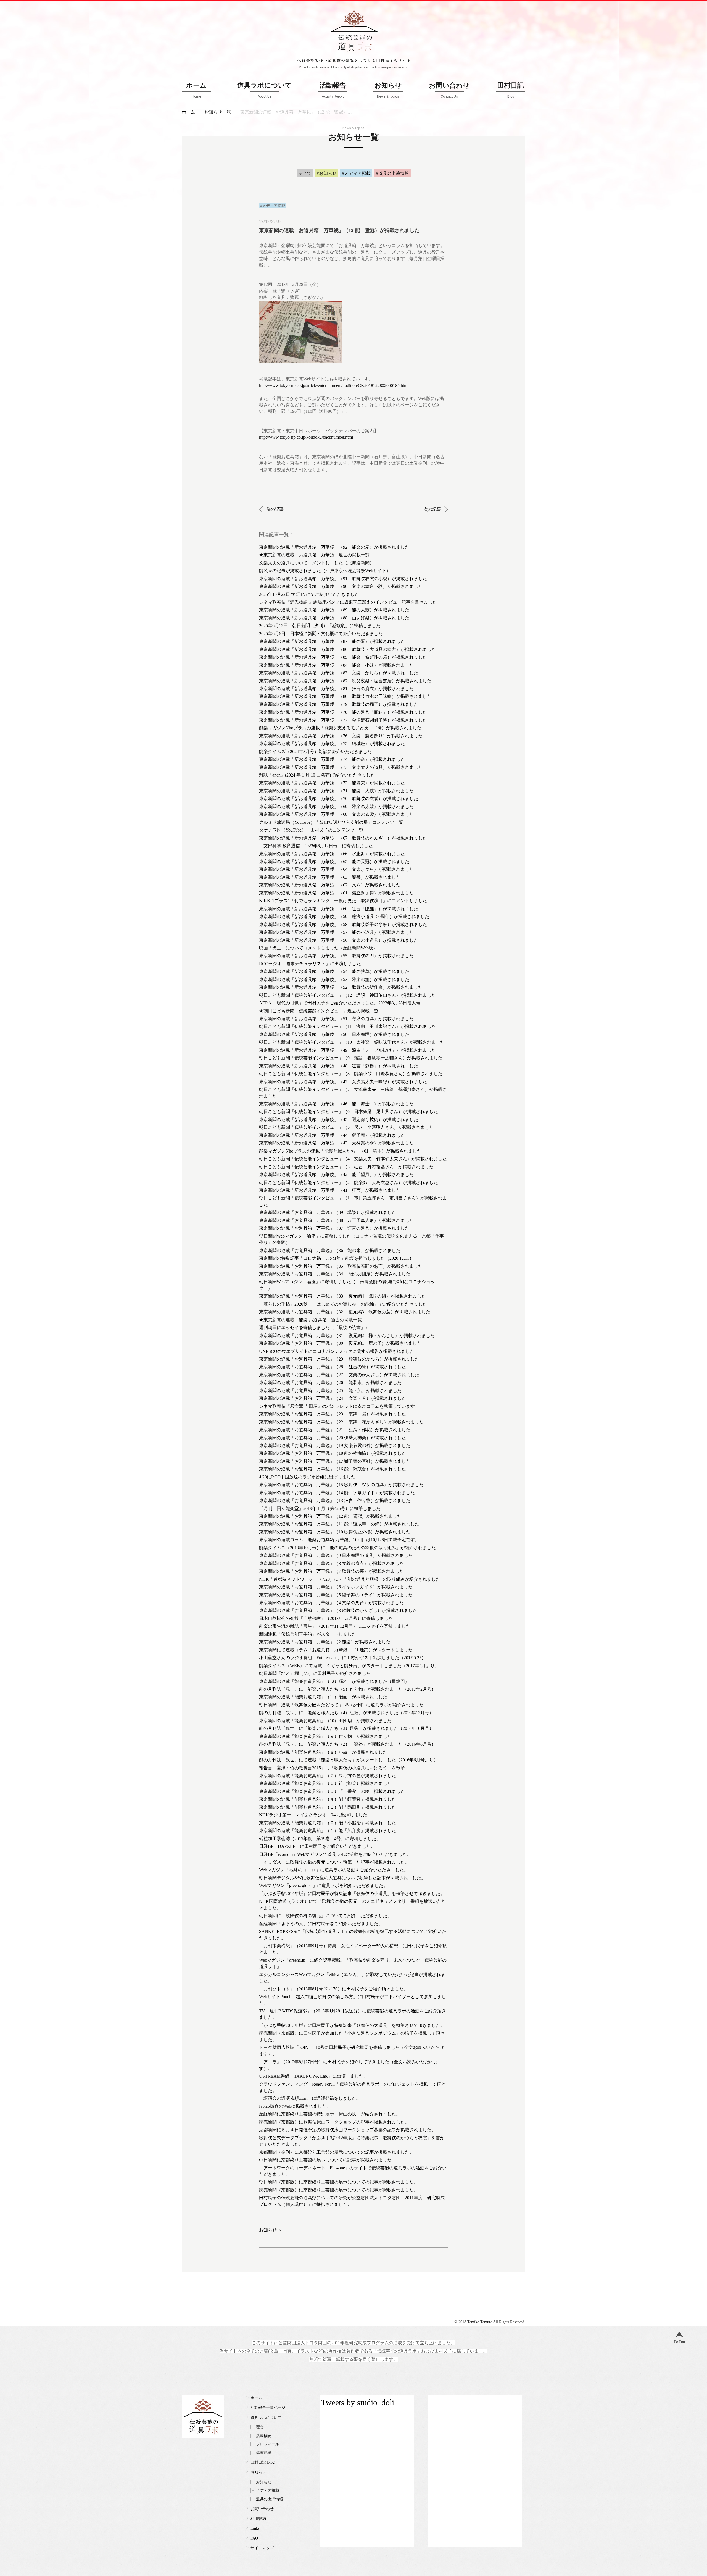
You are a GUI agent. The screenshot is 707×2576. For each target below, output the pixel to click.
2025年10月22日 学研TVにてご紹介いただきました (309, 594)
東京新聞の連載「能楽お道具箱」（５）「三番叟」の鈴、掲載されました (332, 1791)
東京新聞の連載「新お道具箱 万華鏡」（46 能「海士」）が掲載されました (336, 1104)
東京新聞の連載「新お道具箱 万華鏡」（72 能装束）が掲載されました (332, 783)
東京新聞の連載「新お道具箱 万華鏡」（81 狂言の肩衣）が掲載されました (336, 689)
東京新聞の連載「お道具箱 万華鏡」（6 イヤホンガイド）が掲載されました (336, 1587)
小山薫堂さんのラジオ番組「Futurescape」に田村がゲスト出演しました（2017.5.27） (342, 1658)
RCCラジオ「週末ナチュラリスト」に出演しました (310, 964)
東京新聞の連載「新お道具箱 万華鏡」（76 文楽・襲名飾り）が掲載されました (341, 736)
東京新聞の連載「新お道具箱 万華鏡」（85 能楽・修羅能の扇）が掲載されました (343, 657)
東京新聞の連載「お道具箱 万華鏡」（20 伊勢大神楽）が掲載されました (333, 1438)
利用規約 (258, 2519)
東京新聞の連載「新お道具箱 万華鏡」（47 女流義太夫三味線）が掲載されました (343, 1082)
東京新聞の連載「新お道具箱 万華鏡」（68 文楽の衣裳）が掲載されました (336, 814)
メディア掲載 (268, 2491)
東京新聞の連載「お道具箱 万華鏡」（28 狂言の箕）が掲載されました (333, 1367)
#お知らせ (327, 173)
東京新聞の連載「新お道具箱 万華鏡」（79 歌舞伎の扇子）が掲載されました (339, 704)
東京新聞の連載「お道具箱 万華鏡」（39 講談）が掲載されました (328, 1212)
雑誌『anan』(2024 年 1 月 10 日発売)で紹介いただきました (317, 775)
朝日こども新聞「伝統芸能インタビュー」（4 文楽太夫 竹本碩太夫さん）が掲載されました (353, 1159)
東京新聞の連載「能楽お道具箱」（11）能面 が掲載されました (323, 1697)
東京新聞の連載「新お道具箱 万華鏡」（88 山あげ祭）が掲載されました (334, 618)
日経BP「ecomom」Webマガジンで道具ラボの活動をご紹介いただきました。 (335, 1854)
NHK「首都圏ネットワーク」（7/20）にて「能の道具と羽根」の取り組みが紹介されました (350, 1579)
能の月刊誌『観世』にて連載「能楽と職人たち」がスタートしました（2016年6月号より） (349, 1760)
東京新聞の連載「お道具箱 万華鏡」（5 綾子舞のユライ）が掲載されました (336, 1595)
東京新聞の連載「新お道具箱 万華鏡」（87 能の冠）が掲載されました (332, 641)
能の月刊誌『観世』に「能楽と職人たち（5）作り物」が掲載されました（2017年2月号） (347, 1689)
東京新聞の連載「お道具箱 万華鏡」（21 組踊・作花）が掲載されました (335, 1430)
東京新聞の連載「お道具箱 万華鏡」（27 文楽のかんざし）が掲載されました (339, 1375)
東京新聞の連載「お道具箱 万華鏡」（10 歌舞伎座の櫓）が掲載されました (335, 1532)
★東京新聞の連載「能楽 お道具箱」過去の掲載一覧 (310, 1320)
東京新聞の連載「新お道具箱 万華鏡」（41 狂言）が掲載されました (330, 1190)
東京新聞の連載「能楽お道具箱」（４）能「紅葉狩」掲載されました (328, 1799)
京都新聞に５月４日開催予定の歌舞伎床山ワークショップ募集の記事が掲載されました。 (347, 2130)
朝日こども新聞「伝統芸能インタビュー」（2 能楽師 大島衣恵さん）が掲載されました (349, 1182)
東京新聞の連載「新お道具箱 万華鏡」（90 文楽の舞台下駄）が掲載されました (341, 586)
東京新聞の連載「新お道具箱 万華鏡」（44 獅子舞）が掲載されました (332, 1135)
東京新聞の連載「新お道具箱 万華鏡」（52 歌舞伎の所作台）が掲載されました (341, 987)
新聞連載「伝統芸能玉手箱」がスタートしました (308, 1634)
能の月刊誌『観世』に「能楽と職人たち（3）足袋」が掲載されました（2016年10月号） (346, 1728)
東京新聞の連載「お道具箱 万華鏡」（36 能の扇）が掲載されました (330, 1250)
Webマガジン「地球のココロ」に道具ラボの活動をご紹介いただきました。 (334, 1870)
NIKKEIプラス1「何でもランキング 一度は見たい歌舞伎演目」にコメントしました (343, 901)
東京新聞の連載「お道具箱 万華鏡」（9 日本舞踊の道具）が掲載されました (336, 1555)
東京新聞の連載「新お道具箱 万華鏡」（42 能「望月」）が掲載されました (336, 1174)
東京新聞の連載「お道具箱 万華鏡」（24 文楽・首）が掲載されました (333, 1398)
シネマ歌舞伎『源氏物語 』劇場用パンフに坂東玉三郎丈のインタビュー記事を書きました (348, 602)
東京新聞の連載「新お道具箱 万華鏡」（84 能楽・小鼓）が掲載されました (336, 665)
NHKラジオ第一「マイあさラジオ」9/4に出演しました (313, 1815)
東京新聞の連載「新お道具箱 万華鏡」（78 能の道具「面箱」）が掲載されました (343, 712)
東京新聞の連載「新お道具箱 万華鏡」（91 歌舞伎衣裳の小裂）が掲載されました (343, 579)
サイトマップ (262, 2548)
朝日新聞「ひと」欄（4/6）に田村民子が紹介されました (315, 1673)
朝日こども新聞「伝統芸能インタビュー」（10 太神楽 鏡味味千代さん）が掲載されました (352, 1042)
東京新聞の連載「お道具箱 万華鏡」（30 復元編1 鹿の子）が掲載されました (340, 1343)
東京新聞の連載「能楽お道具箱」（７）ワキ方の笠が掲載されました (328, 1776)
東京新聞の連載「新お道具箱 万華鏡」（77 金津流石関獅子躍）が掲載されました (343, 720)
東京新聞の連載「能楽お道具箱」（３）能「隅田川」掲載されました (328, 1807)
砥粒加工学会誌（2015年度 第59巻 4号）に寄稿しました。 (320, 1839)
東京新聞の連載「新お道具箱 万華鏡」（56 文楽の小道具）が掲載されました (339, 940)
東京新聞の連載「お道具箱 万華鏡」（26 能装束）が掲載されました (330, 1382)
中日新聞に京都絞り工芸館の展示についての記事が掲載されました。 (328, 2160)
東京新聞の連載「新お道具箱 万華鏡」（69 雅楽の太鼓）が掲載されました (336, 807)
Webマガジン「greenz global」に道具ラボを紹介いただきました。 (323, 1886)
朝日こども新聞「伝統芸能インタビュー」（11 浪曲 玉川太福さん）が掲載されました (347, 1026)
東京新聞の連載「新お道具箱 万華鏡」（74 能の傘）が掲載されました (332, 759)
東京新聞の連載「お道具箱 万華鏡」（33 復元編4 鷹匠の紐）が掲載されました (342, 1296)
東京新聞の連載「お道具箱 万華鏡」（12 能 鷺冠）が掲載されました (330, 1516)
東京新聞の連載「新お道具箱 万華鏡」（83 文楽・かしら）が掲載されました (339, 673)
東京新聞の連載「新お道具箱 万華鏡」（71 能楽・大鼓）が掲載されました (336, 791)
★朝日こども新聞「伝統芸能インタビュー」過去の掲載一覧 (319, 1011)
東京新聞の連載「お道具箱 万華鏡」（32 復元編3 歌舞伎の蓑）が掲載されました (345, 1312)
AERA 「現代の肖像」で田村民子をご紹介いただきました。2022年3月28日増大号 (340, 1003)
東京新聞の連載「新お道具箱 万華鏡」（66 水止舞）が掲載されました (332, 854)
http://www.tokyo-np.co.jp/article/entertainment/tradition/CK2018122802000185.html (334, 386)
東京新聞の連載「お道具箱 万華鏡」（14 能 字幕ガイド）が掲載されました (337, 1493)
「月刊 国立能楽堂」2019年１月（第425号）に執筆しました (320, 1508)
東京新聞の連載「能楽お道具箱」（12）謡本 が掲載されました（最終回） (334, 1681)
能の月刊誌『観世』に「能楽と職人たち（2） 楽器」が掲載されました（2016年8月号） (347, 1744)
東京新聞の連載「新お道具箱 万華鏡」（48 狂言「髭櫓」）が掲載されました (339, 1066)
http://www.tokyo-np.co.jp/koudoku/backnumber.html (306, 437)
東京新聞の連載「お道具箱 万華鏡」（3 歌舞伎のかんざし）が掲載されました (338, 1610)
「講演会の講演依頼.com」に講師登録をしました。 (310, 2098)
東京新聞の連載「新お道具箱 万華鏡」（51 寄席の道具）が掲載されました (336, 1019)
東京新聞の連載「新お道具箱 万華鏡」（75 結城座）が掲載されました (332, 744)
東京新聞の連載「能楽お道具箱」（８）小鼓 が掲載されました (323, 1752)
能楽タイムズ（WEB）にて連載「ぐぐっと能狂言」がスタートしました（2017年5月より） (349, 1666)
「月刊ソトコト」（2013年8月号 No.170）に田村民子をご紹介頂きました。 (334, 1989)
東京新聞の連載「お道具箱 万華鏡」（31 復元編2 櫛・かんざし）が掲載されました (347, 1336)
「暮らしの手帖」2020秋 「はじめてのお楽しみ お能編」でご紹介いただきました (343, 1304)
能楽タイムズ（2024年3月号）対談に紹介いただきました (315, 752)
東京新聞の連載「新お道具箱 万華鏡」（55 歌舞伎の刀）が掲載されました (336, 956)
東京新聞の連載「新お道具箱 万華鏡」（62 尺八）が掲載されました (330, 885)
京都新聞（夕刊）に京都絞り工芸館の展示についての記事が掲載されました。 (336, 2152)
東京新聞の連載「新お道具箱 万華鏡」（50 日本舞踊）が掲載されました (334, 1034)
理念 (260, 2427)
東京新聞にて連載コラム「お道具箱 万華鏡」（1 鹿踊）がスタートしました (336, 1650)
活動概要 (264, 2436)
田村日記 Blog (263, 2462)
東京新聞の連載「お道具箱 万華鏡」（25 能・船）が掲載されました (330, 1390)
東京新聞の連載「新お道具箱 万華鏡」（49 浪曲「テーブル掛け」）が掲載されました (347, 1050)
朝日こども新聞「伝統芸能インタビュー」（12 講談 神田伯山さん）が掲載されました (347, 995)
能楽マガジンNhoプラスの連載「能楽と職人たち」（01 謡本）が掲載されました (340, 1151)
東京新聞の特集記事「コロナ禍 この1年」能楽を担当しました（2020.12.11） (336, 1258)
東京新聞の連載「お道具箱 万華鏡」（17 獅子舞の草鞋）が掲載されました (335, 1461)
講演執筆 (264, 2453)
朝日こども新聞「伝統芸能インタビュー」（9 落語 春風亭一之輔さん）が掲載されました (351, 1058)
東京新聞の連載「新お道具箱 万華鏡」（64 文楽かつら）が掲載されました (336, 869)
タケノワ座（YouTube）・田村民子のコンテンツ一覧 (311, 830)
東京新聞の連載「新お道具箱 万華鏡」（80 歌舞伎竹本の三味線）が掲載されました (345, 696)
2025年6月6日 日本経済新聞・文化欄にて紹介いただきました (321, 634)
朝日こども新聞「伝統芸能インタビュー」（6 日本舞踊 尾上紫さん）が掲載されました (349, 1111)
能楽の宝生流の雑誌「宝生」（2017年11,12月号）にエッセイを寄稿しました (335, 1626)
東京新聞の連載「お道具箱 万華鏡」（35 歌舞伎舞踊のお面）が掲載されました (341, 1266)
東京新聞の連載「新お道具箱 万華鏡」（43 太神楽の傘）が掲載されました (336, 1143)
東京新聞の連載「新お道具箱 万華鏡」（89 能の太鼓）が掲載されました (334, 610)
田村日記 (511, 90)
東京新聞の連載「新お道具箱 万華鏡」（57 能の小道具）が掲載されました (336, 932)
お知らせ (388, 90)
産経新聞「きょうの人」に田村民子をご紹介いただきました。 (321, 1924)
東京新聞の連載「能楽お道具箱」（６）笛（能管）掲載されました (325, 1783)
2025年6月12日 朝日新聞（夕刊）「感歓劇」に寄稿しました (320, 626)
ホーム (196, 90)
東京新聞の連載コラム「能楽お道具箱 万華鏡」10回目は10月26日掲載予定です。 (339, 1540)
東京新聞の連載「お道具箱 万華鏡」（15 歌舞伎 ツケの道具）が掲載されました (341, 1485)
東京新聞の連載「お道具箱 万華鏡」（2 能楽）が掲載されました (325, 1642)
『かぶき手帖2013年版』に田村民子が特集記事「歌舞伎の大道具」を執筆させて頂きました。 (352, 2025)
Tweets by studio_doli (358, 2402)
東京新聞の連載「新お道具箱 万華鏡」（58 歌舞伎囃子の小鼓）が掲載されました (343, 924)
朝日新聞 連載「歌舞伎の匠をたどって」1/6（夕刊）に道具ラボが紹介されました (341, 1705)
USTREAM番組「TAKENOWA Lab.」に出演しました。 (313, 2076)
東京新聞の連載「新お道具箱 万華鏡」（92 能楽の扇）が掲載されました (334, 547)
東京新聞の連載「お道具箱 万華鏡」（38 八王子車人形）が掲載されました (336, 1220)
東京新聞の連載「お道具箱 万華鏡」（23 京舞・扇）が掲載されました (333, 1414)
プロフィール (268, 2444)
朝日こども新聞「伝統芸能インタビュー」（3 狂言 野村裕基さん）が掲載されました (346, 1167)
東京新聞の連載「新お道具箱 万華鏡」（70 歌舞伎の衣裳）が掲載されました (339, 798)
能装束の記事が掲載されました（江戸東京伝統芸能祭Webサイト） (325, 571)
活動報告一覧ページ (268, 2408)
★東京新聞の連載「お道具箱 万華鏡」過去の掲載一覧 (314, 555)
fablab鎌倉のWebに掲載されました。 (295, 2106)
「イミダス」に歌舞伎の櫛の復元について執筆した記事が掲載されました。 (334, 1862)
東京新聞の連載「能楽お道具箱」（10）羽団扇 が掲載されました (325, 1721)
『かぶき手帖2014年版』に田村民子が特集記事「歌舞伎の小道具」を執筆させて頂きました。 (352, 1894)
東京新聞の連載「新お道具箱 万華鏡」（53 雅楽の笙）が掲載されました (334, 979)
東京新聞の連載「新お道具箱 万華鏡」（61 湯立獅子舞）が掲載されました (336, 893)
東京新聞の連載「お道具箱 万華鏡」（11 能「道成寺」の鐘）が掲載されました (339, 1524)
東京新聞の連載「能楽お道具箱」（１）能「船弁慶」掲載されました (328, 1831)
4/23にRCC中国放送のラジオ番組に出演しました (307, 1477)
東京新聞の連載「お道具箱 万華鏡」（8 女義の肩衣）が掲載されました (331, 1563)
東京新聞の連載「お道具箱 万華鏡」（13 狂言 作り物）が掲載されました (335, 1500)
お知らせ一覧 (218, 112)
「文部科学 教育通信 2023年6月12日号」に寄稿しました (316, 846)
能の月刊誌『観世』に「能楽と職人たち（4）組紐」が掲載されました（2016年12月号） (346, 1713)
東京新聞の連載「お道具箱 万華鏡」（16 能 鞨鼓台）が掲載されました (333, 1469)
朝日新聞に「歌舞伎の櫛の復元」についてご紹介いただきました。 (325, 1916)
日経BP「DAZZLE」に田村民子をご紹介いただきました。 (317, 1846)
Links (255, 2528)
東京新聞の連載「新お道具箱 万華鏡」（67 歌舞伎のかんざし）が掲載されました (343, 838)
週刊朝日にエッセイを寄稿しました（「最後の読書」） (314, 1328)
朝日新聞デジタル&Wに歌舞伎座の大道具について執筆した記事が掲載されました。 (342, 1878)
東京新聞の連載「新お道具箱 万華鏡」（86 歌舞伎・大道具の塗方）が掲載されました (347, 649)
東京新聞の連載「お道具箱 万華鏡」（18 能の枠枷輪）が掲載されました (333, 1453)
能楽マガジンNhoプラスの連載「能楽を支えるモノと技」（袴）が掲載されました (340, 728)
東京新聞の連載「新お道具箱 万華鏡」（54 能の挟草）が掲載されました (334, 971)
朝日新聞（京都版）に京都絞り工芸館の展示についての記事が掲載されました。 (339, 2182)
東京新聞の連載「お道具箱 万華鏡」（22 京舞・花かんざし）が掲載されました (341, 1422)
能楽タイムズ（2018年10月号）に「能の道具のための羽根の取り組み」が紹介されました (347, 1548)
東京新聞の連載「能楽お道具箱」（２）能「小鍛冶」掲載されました (328, 1823)
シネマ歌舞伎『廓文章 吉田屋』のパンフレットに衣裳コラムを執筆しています (337, 1406)
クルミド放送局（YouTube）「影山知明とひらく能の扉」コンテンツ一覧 (331, 822)
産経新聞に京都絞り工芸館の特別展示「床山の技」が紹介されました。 (330, 2114)
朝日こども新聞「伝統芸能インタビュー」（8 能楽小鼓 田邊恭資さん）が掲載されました (351, 1074)
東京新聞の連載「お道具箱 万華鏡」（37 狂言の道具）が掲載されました (334, 1228)
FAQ (254, 2538)
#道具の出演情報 (392, 173)
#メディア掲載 (356, 173)
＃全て (305, 173)
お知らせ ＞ (271, 2230)
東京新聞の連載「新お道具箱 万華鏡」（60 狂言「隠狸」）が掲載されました (339, 909)
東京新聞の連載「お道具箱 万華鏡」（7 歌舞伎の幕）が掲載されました (331, 1571)
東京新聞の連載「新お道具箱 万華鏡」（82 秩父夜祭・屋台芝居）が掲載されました (345, 681)
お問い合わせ (449, 90)
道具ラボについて (265, 90)
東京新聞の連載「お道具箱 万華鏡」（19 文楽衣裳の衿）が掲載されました (335, 1445)
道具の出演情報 (270, 2499)
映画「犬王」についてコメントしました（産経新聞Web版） (318, 948)
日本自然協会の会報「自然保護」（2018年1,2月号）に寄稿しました (326, 1618)
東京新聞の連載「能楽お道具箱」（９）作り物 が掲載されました (325, 1736)
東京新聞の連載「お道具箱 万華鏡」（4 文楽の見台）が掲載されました (331, 1603)
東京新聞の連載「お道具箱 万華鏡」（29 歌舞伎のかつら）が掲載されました (339, 1359)
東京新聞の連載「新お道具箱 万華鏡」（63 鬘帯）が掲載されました (330, 877)
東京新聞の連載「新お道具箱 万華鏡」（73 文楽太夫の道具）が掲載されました (341, 767)
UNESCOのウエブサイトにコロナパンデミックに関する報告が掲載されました (337, 1351)
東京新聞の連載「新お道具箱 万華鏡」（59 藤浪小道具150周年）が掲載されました (344, 916)
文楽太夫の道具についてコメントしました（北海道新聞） (316, 563)
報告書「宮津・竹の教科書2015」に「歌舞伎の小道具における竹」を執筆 (332, 1768)
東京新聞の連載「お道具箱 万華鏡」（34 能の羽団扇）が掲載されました (335, 1274)
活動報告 (333, 90)
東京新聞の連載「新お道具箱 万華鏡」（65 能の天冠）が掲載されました (334, 861)
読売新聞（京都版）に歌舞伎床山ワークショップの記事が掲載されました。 (334, 2122)
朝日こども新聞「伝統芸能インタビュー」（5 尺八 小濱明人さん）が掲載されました (346, 1127)
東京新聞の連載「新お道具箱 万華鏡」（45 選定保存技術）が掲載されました (339, 1119)
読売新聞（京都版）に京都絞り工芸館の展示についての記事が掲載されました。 (339, 2190)
